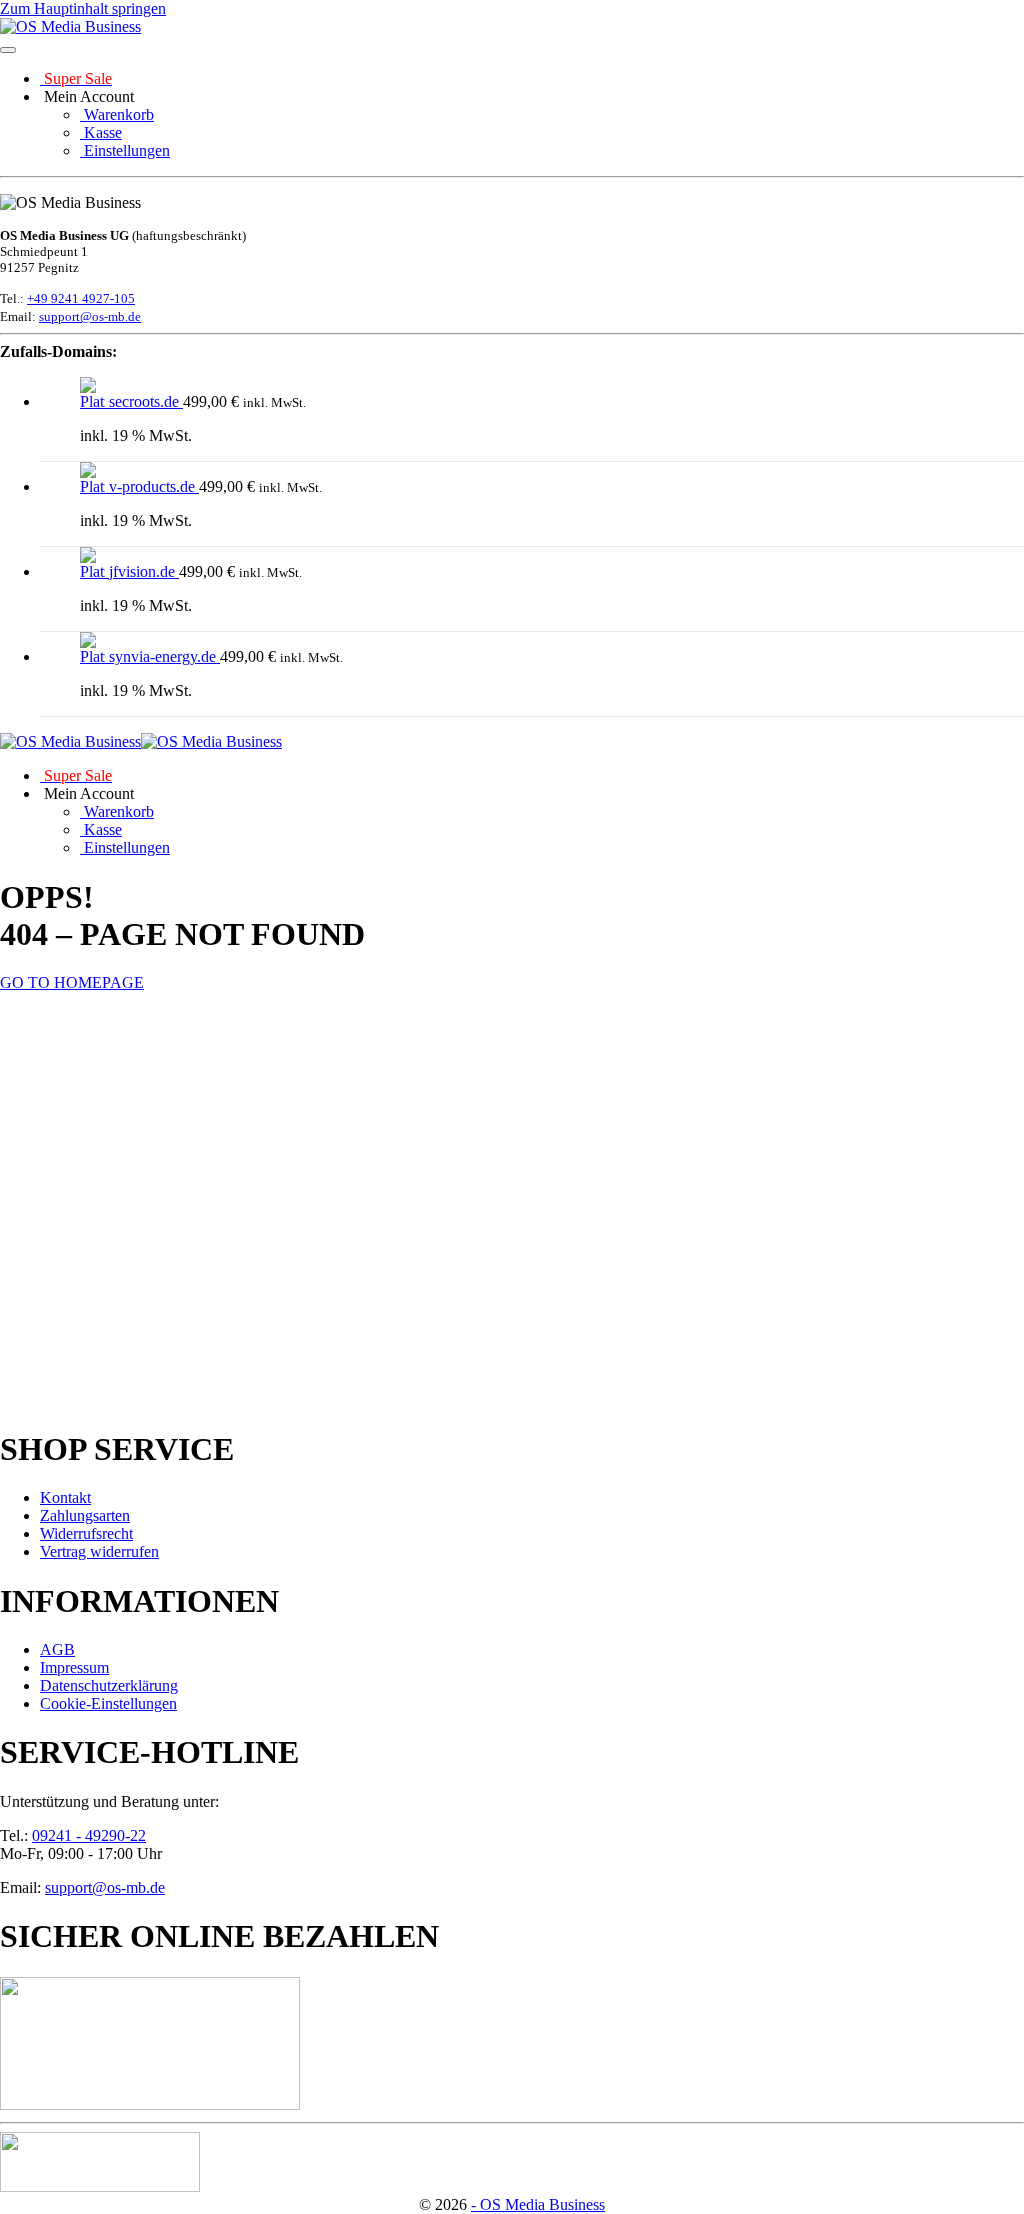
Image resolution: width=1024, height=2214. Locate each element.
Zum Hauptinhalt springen (83, 8)
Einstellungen (125, 150)
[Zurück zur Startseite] (70, 26)
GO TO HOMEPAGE (72, 982)
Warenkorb (117, 114)
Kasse (101, 132)
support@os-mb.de (90, 316)
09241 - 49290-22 (89, 1835)
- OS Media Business (538, 2204)
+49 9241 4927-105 (81, 298)
